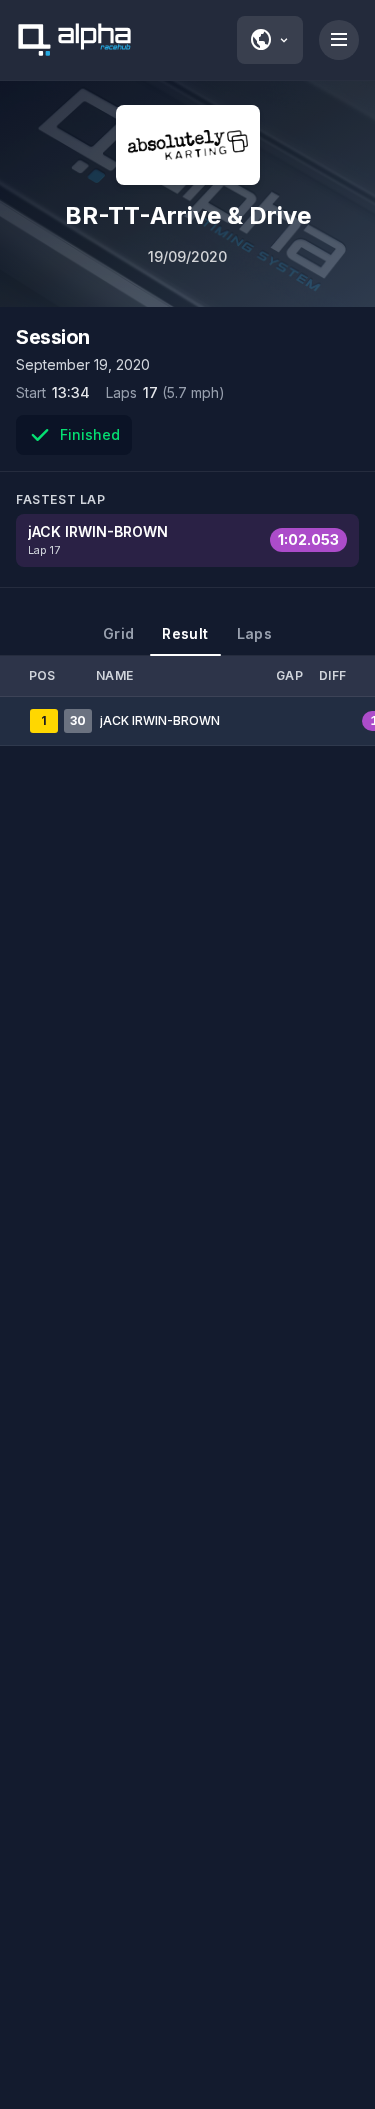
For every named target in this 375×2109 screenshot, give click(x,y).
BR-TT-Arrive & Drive (188, 215)
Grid (118, 633)
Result (185, 633)
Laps (254, 633)
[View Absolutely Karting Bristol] (188, 145)
